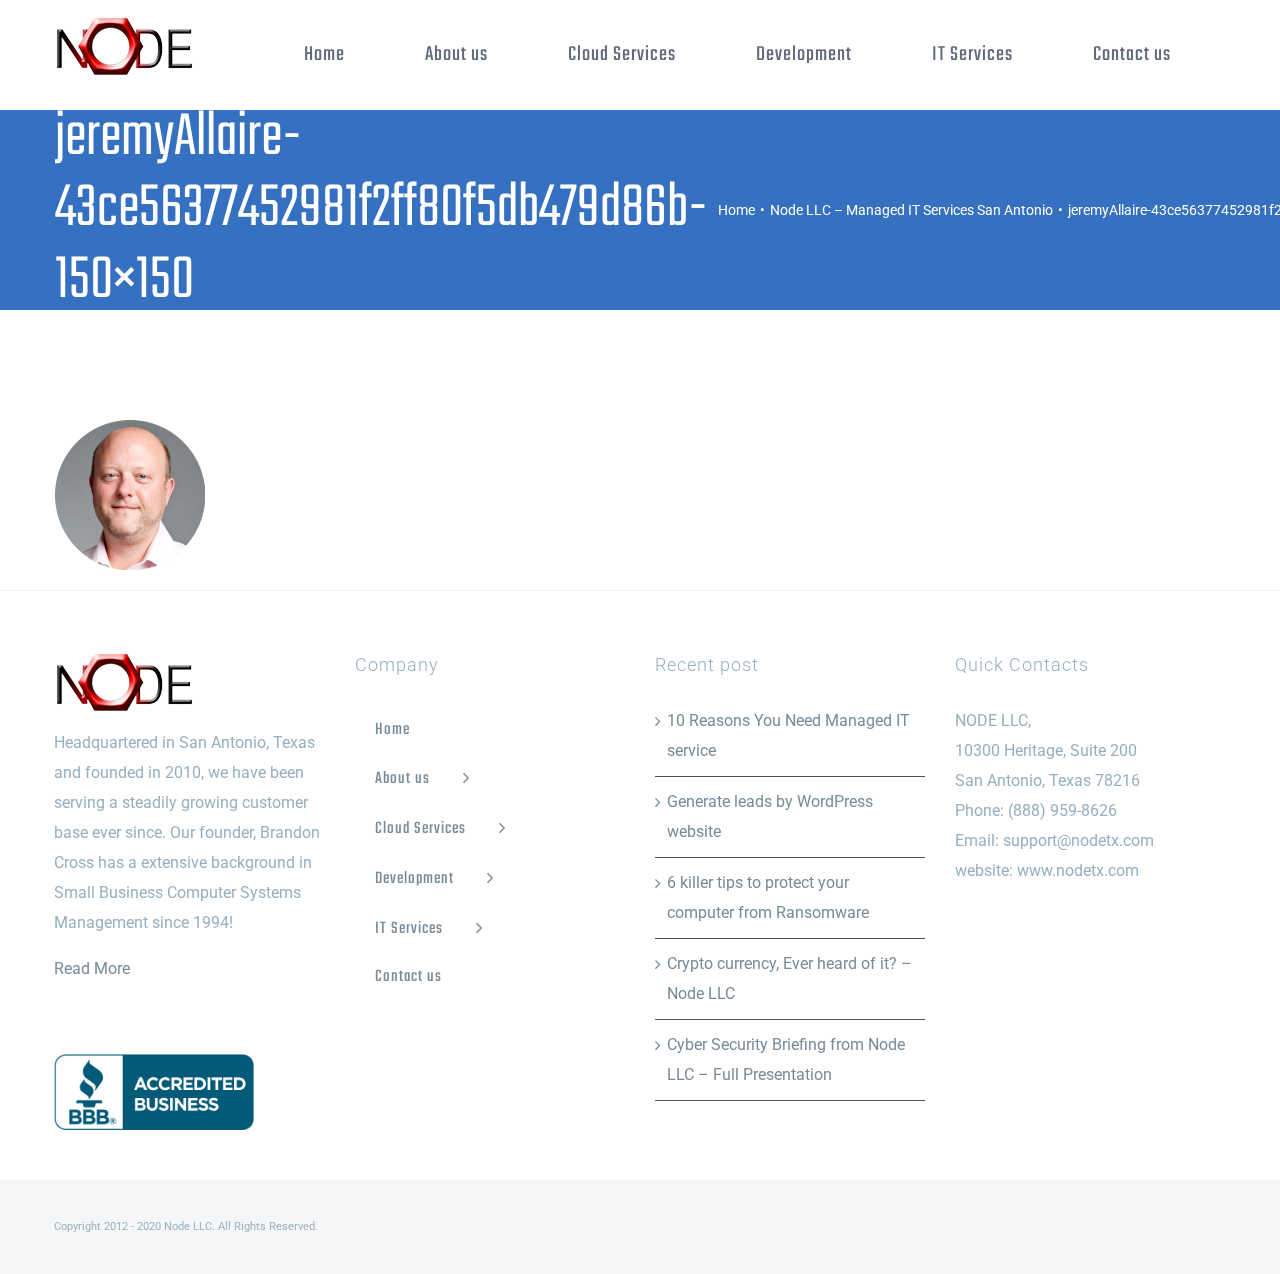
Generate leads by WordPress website (770, 816)
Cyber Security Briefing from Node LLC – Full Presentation (786, 1059)
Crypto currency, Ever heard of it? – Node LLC (789, 978)
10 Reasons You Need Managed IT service (788, 735)
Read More (92, 968)
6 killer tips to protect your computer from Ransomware (768, 897)
